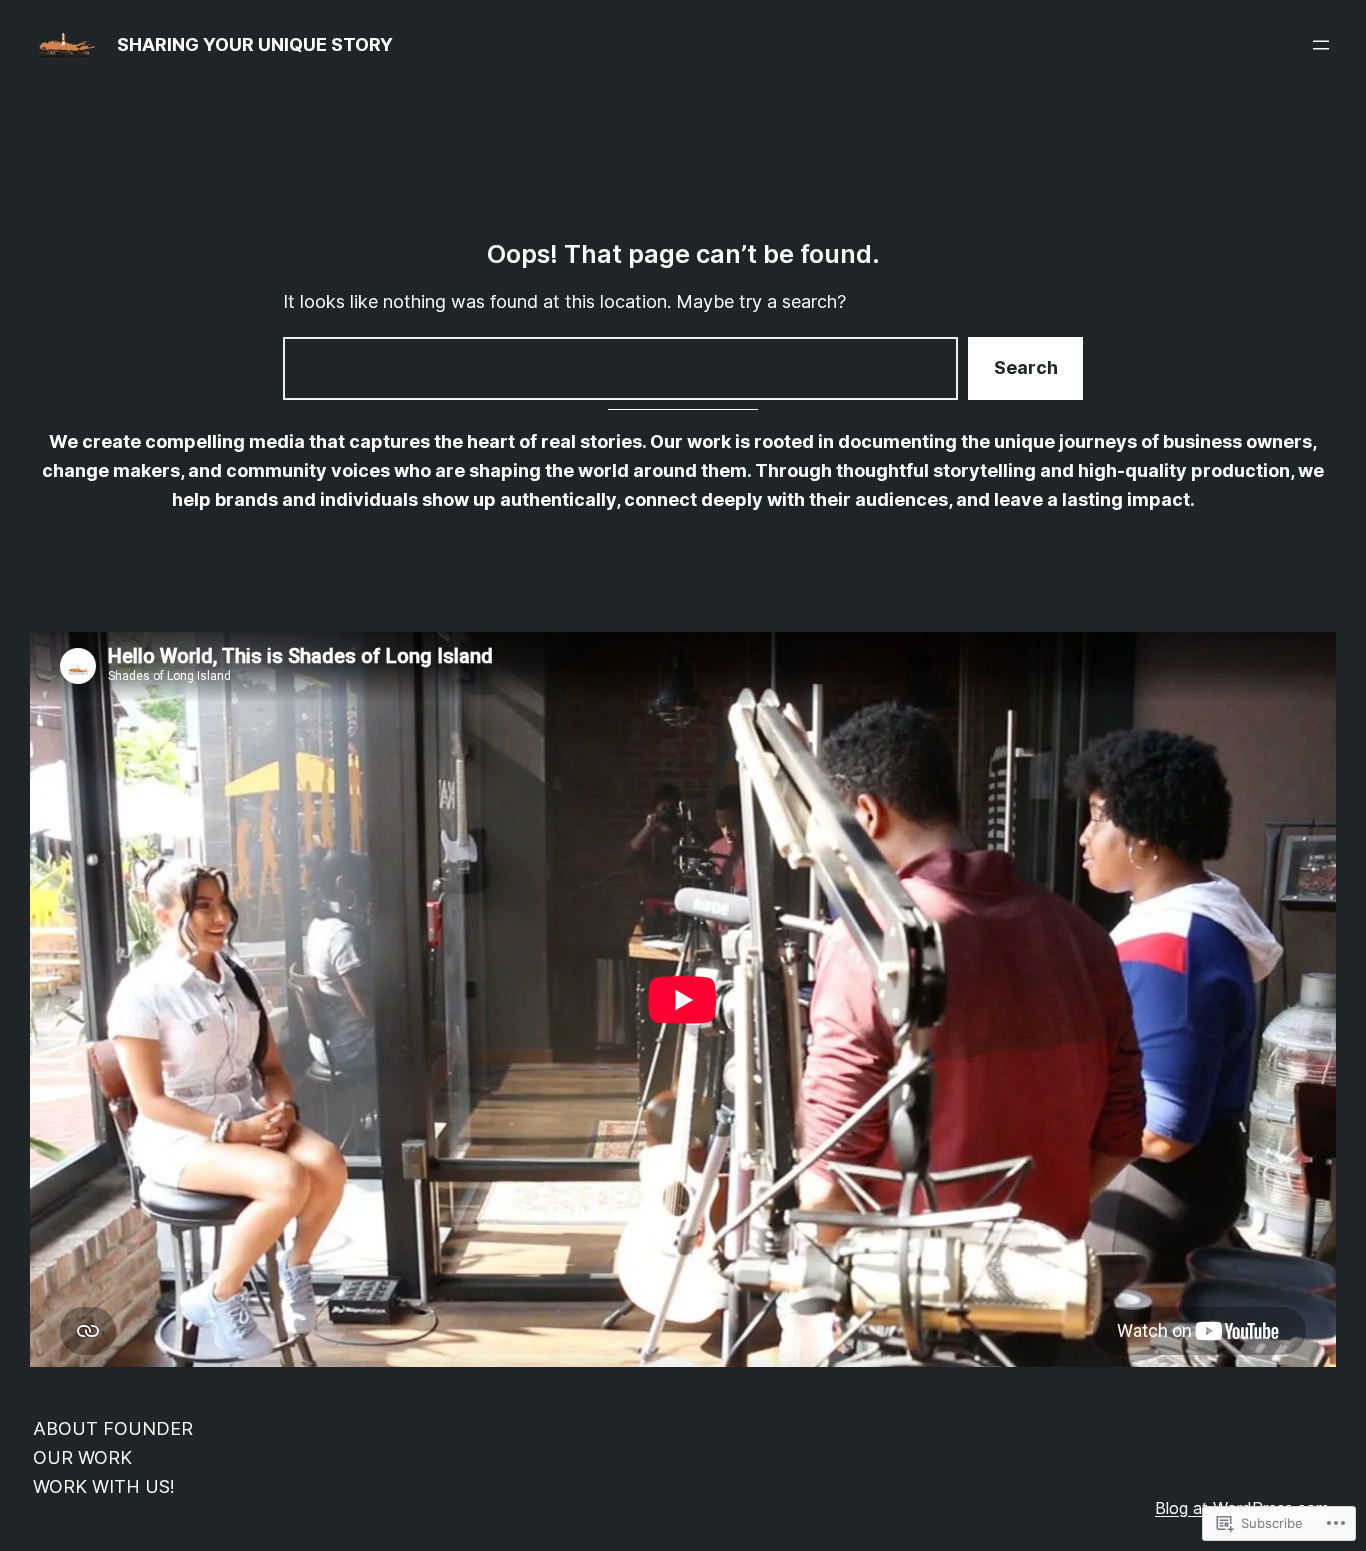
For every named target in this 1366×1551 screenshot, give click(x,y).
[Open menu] (1321, 45)
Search (1026, 367)
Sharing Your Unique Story (255, 44)
